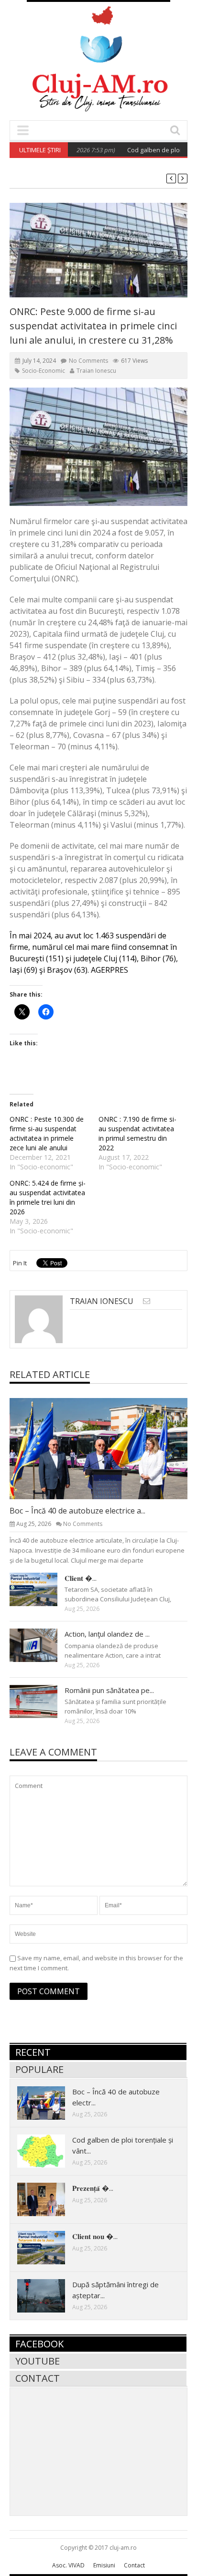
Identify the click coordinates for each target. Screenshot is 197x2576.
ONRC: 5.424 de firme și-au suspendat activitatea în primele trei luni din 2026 (48, 1197)
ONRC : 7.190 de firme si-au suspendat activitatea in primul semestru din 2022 (137, 1133)
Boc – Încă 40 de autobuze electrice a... (77, 1511)
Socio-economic (44, 371)
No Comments (88, 361)
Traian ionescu (96, 371)
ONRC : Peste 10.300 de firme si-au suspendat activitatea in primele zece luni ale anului (47, 1133)
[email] (147, 1301)
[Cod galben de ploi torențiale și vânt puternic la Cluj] (49, 2151)
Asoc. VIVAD (68, 2565)
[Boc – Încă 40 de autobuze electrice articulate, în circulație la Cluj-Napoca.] (106, 1448)
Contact (38, 2378)
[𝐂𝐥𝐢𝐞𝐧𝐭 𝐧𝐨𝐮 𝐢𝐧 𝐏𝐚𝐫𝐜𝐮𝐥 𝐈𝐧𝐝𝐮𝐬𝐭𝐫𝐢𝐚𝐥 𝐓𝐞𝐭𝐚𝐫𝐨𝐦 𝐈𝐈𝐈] (41, 1589)
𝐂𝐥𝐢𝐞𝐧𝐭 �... (81, 1578)
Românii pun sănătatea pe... (109, 1690)
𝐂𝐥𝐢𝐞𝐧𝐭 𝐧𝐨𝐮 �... (95, 2236)
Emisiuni (104, 2565)
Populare (39, 2069)
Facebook (39, 2344)
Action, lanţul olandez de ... (107, 1634)
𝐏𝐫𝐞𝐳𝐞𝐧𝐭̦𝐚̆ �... (93, 2188)
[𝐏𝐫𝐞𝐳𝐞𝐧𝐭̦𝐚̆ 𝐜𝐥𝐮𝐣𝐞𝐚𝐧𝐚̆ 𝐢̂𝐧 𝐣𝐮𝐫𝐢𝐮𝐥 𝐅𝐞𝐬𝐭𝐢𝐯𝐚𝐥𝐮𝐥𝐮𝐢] (49, 2199)
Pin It (20, 1263)
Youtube (38, 2361)
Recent (33, 2052)
